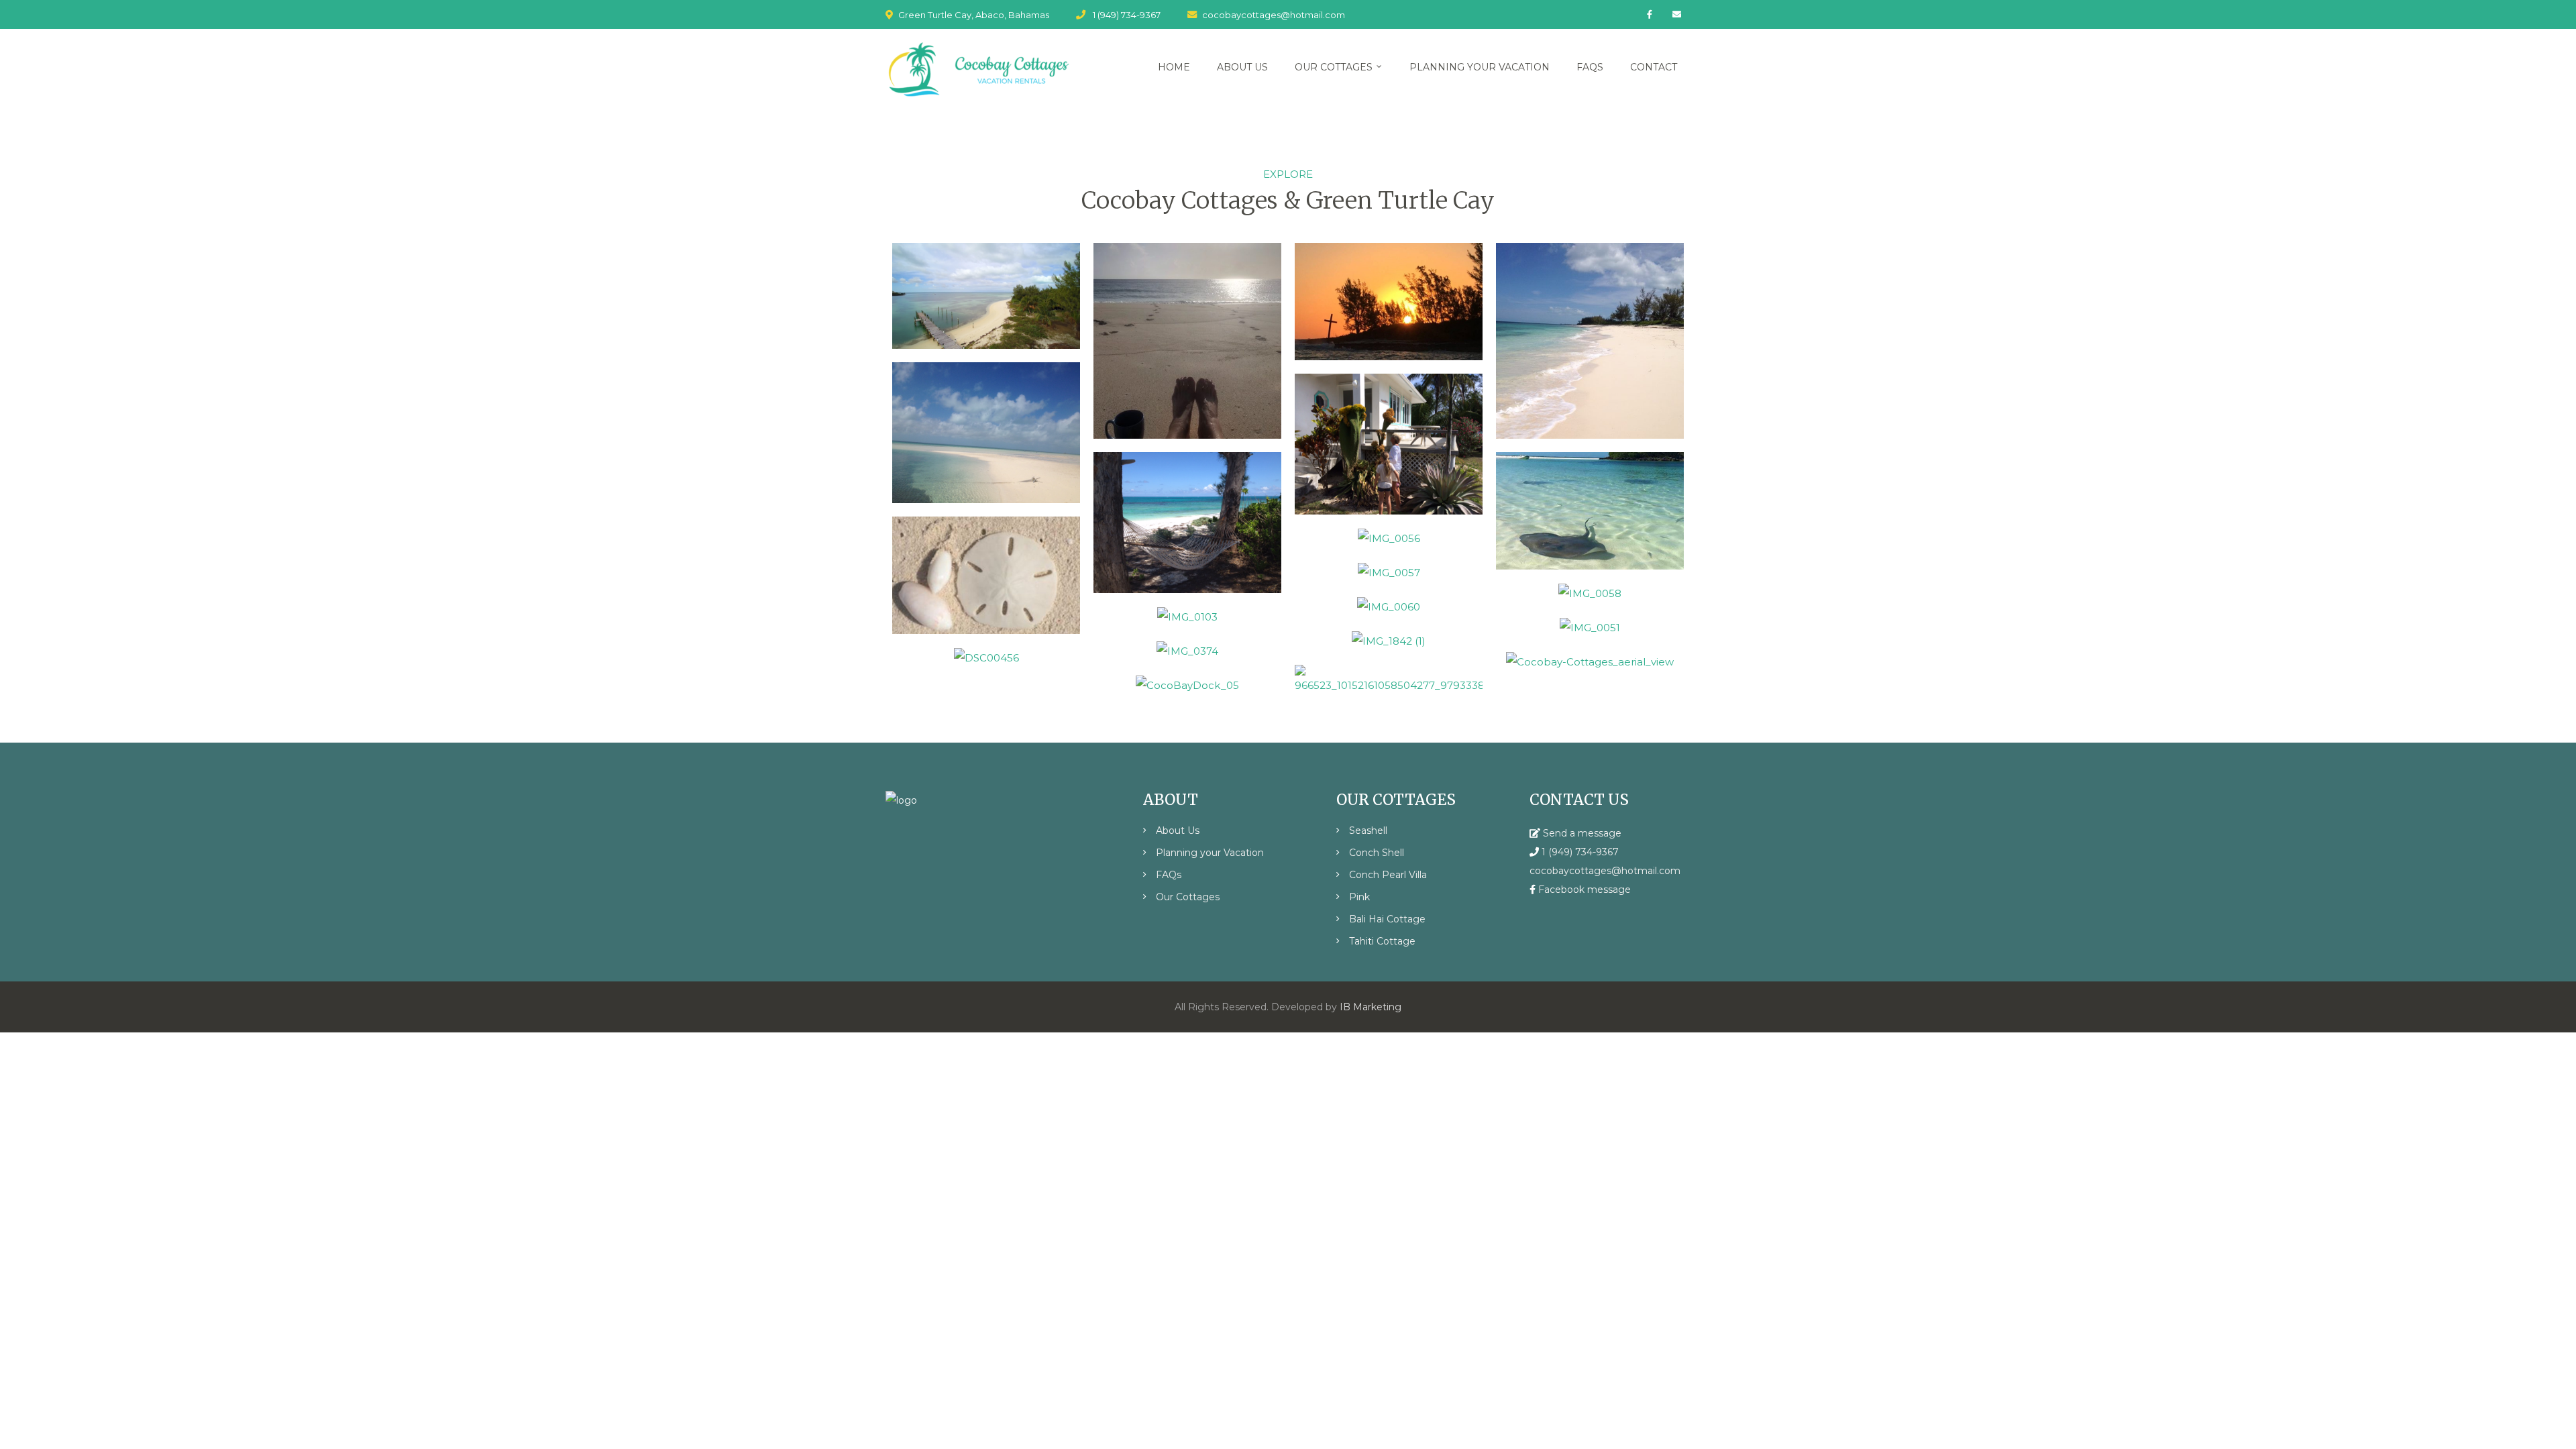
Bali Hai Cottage (1387, 919)
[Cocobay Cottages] (978, 70)
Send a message (1581, 833)
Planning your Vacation (1210, 853)
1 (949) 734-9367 (1127, 15)
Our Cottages (1188, 897)
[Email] (1677, 14)
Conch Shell (1377, 853)
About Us (1178, 830)
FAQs (1169, 875)
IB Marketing (1371, 1007)
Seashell (1368, 830)
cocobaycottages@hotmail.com (1274, 15)
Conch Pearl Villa (1388, 875)
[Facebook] (1650, 14)
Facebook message (1583, 890)
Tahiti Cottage (1382, 941)
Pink (1359, 897)
